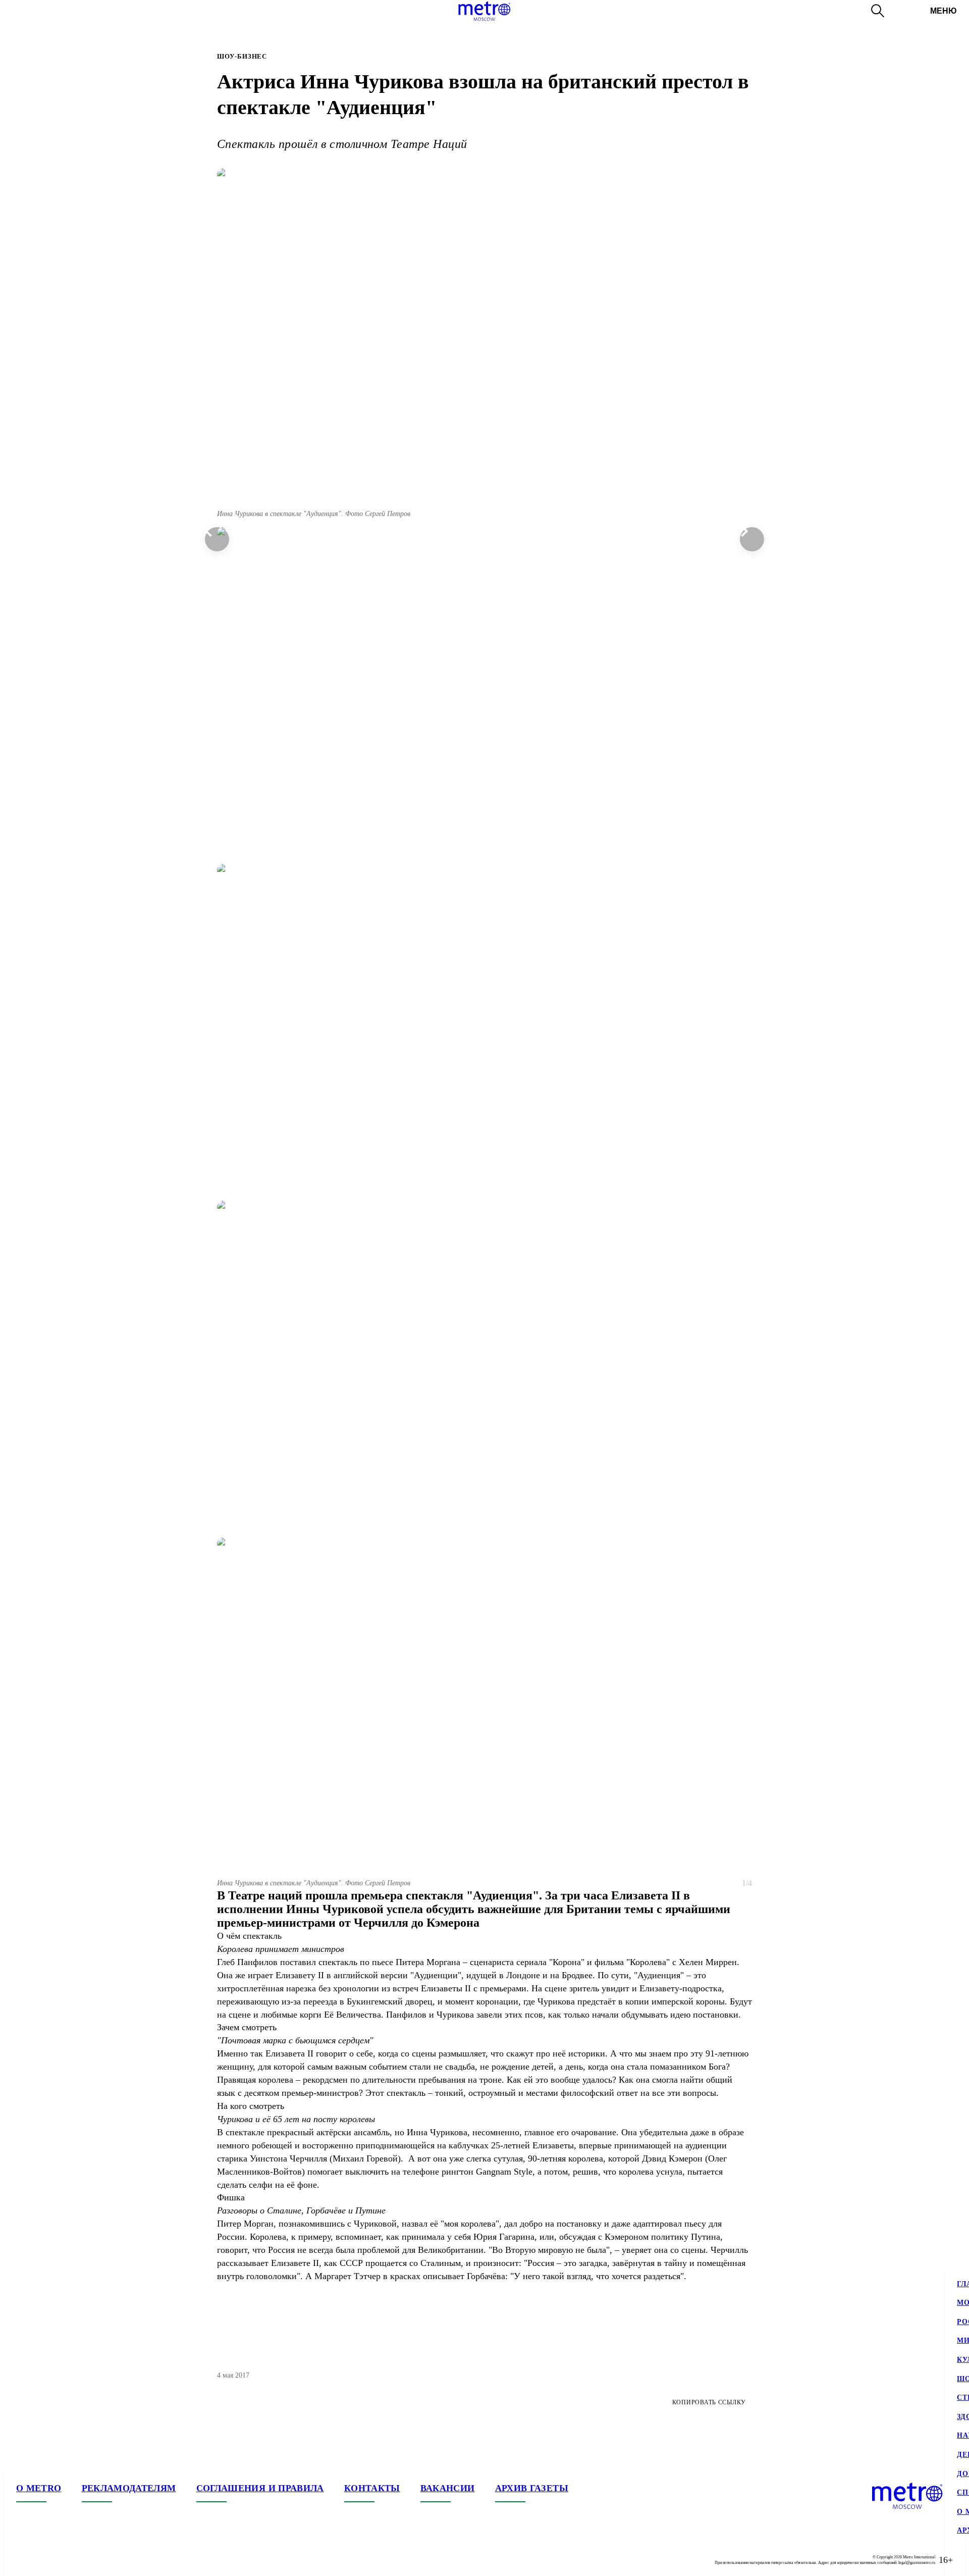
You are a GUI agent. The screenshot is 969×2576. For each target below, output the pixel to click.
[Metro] (484, 11)
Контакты (372, 2488)
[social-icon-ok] (65, 2560)
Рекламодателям (129, 2488)
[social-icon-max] (85, 2560)
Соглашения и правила (260, 2488)
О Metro (39, 2488)
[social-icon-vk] (24, 2560)
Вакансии (448, 2488)
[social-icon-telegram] (44, 2560)
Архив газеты (532, 2488)
